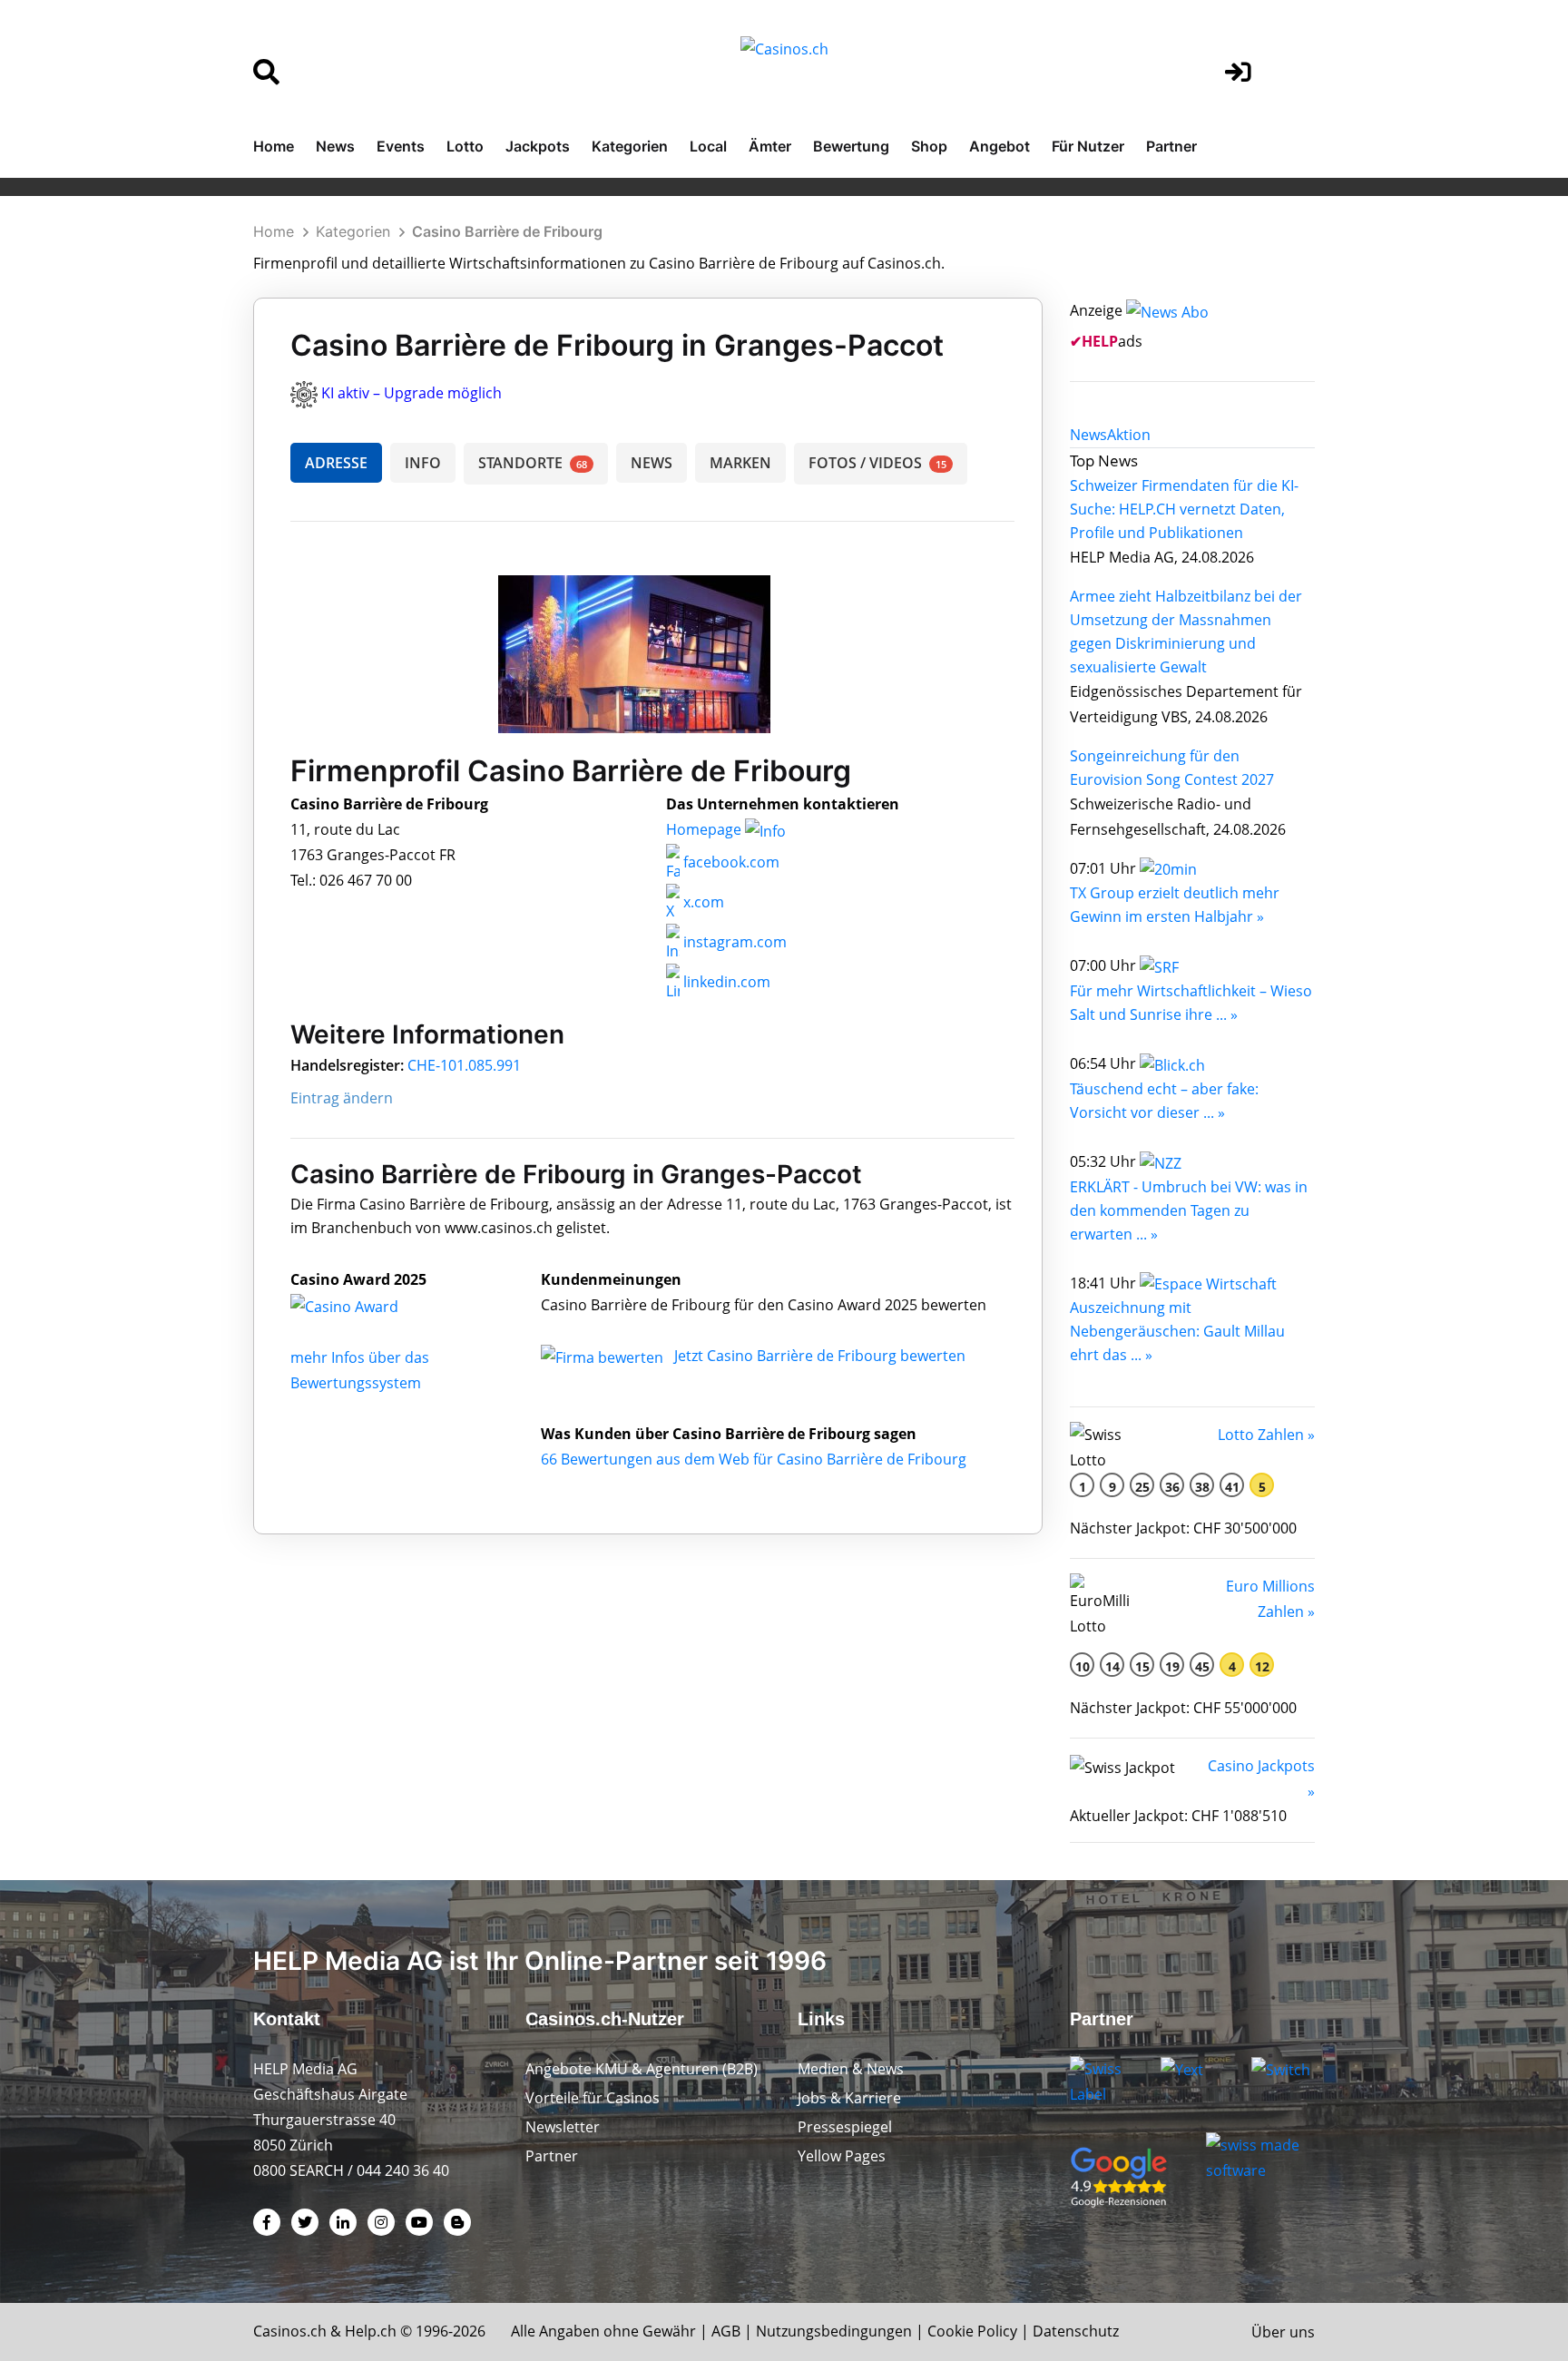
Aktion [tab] (1129, 435)
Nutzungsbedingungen (834, 2331)
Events (401, 146)
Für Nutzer (1088, 146)
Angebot (1000, 146)
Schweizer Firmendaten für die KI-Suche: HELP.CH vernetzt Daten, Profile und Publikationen (1184, 509)
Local (708, 146)
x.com (702, 902)
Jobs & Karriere (849, 2098)
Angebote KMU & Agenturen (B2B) (642, 2069)
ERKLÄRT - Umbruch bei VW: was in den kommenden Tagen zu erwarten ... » (1189, 1210)
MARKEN (740, 463)
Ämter (770, 146)
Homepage (706, 829)
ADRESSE (336, 463)
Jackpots (538, 146)
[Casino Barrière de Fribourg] (358, 1305)
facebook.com (730, 862)
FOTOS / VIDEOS (877, 463)
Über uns (1283, 2332)
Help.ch (371, 2331)
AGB (726, 2331)
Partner (1171, 146)
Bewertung (851, 146)
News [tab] (1088, 435)
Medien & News (851, 2069)
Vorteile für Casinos (593, 2098)
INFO (423, 463)
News (335, 146)
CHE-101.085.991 (464, 1065)
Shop (929, 146)
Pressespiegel (845, 2127)
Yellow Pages (842, 2156)
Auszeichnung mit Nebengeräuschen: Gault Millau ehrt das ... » (1177, 1331)
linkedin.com (725, 982)
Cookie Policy (972, 2331)
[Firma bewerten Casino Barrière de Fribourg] (604, 1356)
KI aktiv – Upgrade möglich (412, 393)
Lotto (465, 146)
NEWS (652, 463)
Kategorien (630, 146)
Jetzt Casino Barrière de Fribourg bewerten (820, 1356)
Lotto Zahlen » (1266, 1435)
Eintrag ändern (342, 1098)
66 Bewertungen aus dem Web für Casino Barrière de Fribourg (754, 1459)
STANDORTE (533, 463)
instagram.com (733, 942)
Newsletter (563, 2127)
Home (274, 146)
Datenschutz (1076, 2331)
